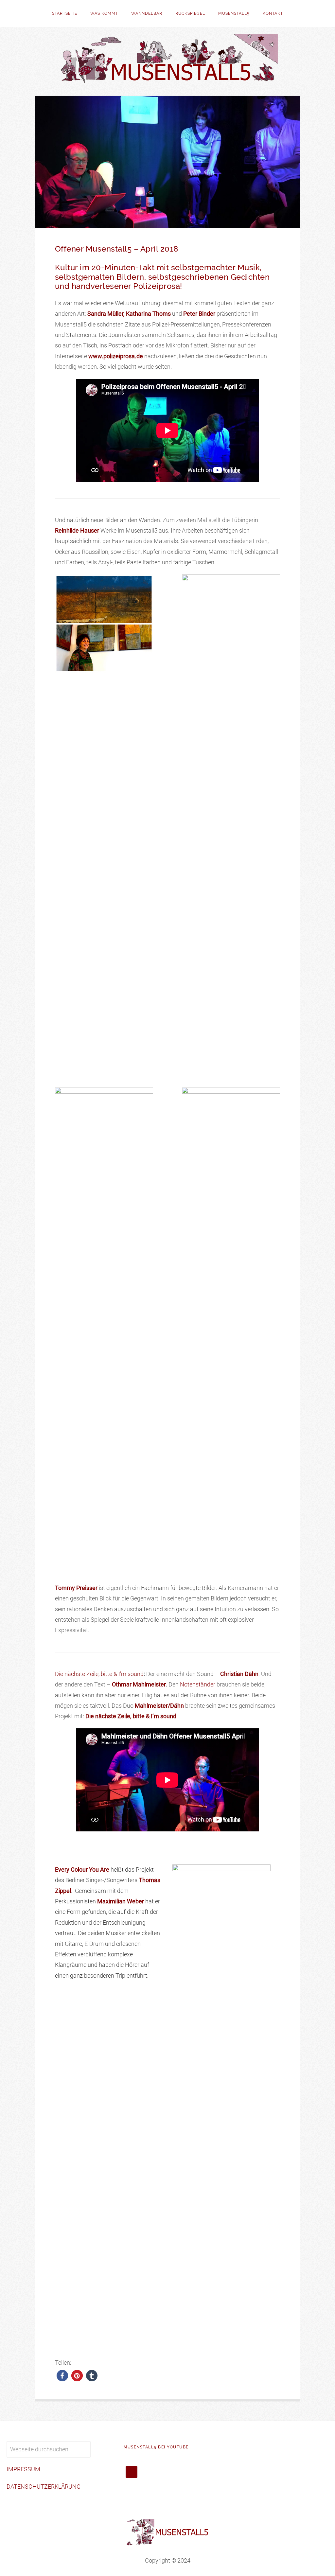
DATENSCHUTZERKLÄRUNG (44, 2487)
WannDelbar (147, 13)
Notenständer (198, 1684)
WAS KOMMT (104, 13)
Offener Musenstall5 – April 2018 (117, 249)
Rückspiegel (190, 13)
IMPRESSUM (23, 2469)
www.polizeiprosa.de (116, 356)
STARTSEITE (65, 13)
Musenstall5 (234, 13)
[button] (62, 2376)
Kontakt (273, 13)
